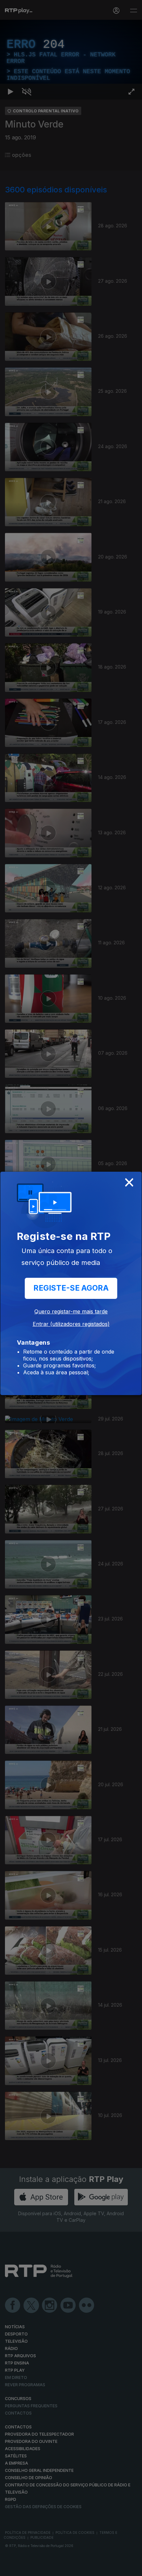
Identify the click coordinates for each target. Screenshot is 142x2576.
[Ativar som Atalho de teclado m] (26, 2568)
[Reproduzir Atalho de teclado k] (11, 2568)
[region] (71, 1288)
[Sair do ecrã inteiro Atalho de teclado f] (131, 2568)
